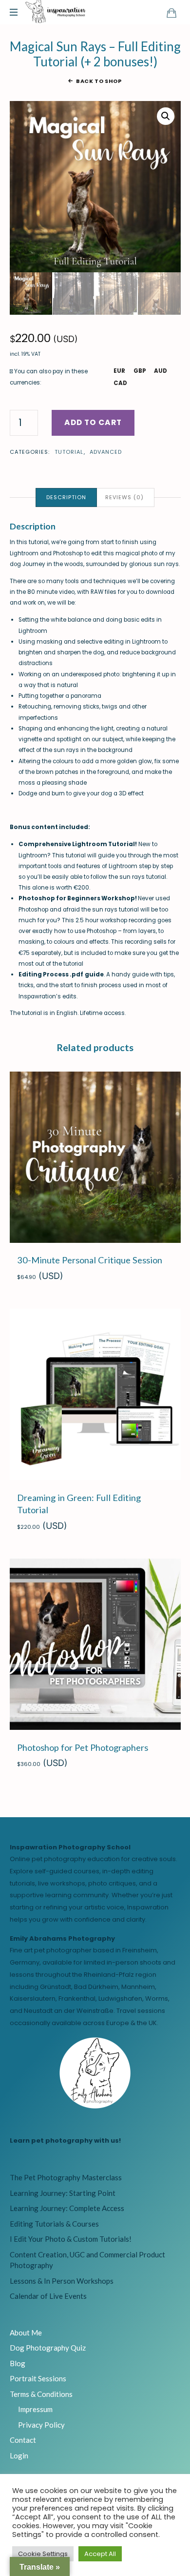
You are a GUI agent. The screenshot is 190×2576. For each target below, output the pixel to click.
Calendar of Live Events (48, 2296)
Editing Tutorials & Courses (54, 2224)
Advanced (106, 452)
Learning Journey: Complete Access (67, 2208)
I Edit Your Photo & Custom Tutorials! (71, 2239)
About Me (26, 2333)
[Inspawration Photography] (56, 12)
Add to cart (93, 422)
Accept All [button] (100, 2554)
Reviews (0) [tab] (124, 497)
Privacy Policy (41, 2425)
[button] (166, 116)
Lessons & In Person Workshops (62, 2281)
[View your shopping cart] (171, 13)
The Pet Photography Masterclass (66, 2177)
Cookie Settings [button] (43, 2554)
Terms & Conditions (41, 2394)
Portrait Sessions (38, 2378)
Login (19, 2455)
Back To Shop (99, 81)
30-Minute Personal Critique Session (90, 1260)
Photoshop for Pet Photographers (83, 1747)
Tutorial (69, 452)
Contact (23, 2440)
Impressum (35, 2409)
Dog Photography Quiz (48, 2348)
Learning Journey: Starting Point (63, 2193)
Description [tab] (66, 497)
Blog (18, 2363)
